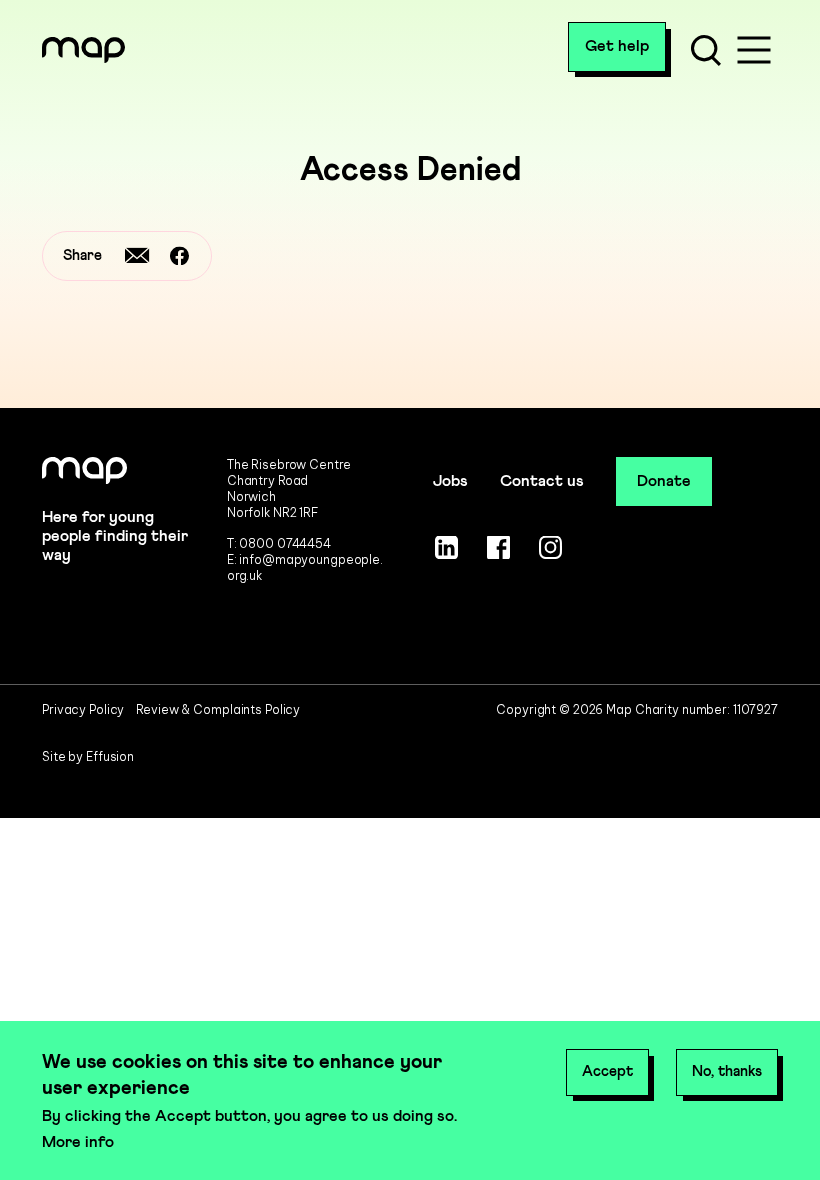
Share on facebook (179, 256)
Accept (607, 1071)
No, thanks (727, 1071)
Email (137, 256)
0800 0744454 (285, 543)
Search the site (706, 50)
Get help (617, 46)
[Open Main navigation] (754, 50)
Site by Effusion (88, 756)
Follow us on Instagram (551, 547)
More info (78, 1142)
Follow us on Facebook (499, 547)
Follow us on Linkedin (447, 547)
